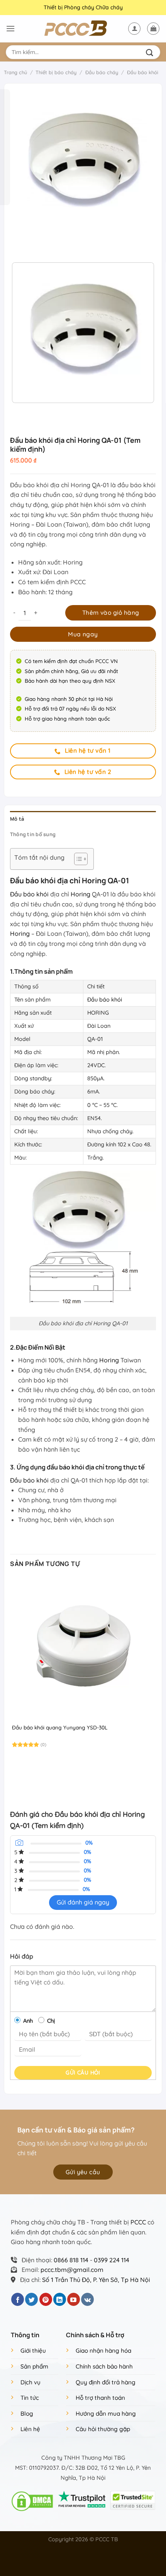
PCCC (138, 2222)
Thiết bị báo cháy (56, 72)
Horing (80, 894)
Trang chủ (15, 72)
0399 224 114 (112, 2260)
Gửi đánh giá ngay (83, 1902)
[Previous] (18, 243)
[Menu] (10, 28)
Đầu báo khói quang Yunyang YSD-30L (60, 1727)
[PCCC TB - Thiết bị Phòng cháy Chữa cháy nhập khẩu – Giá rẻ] (83, 29)
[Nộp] (151, 52)
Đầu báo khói (143, 72)
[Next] (39, 243)
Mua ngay (83, 634)
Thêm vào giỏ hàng (111, 612)
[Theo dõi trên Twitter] (31, 2299)
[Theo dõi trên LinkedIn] (60, 2299)
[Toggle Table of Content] (77, 859)
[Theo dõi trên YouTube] (74, 2299)
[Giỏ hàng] (153, 29)
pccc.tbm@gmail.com (72, 2270)
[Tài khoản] (134, 29)
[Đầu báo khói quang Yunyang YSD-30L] (83, 1648)
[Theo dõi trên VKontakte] (87, 2299)
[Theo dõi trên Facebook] (18, 2299)
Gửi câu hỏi (83, 2073)
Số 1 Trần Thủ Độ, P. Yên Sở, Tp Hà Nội (96, 2280)
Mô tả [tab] (17, 819)
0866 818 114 (71, 2260)
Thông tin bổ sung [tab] (33, 834)
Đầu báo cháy (102, 72)
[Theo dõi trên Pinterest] (46, 2299)
